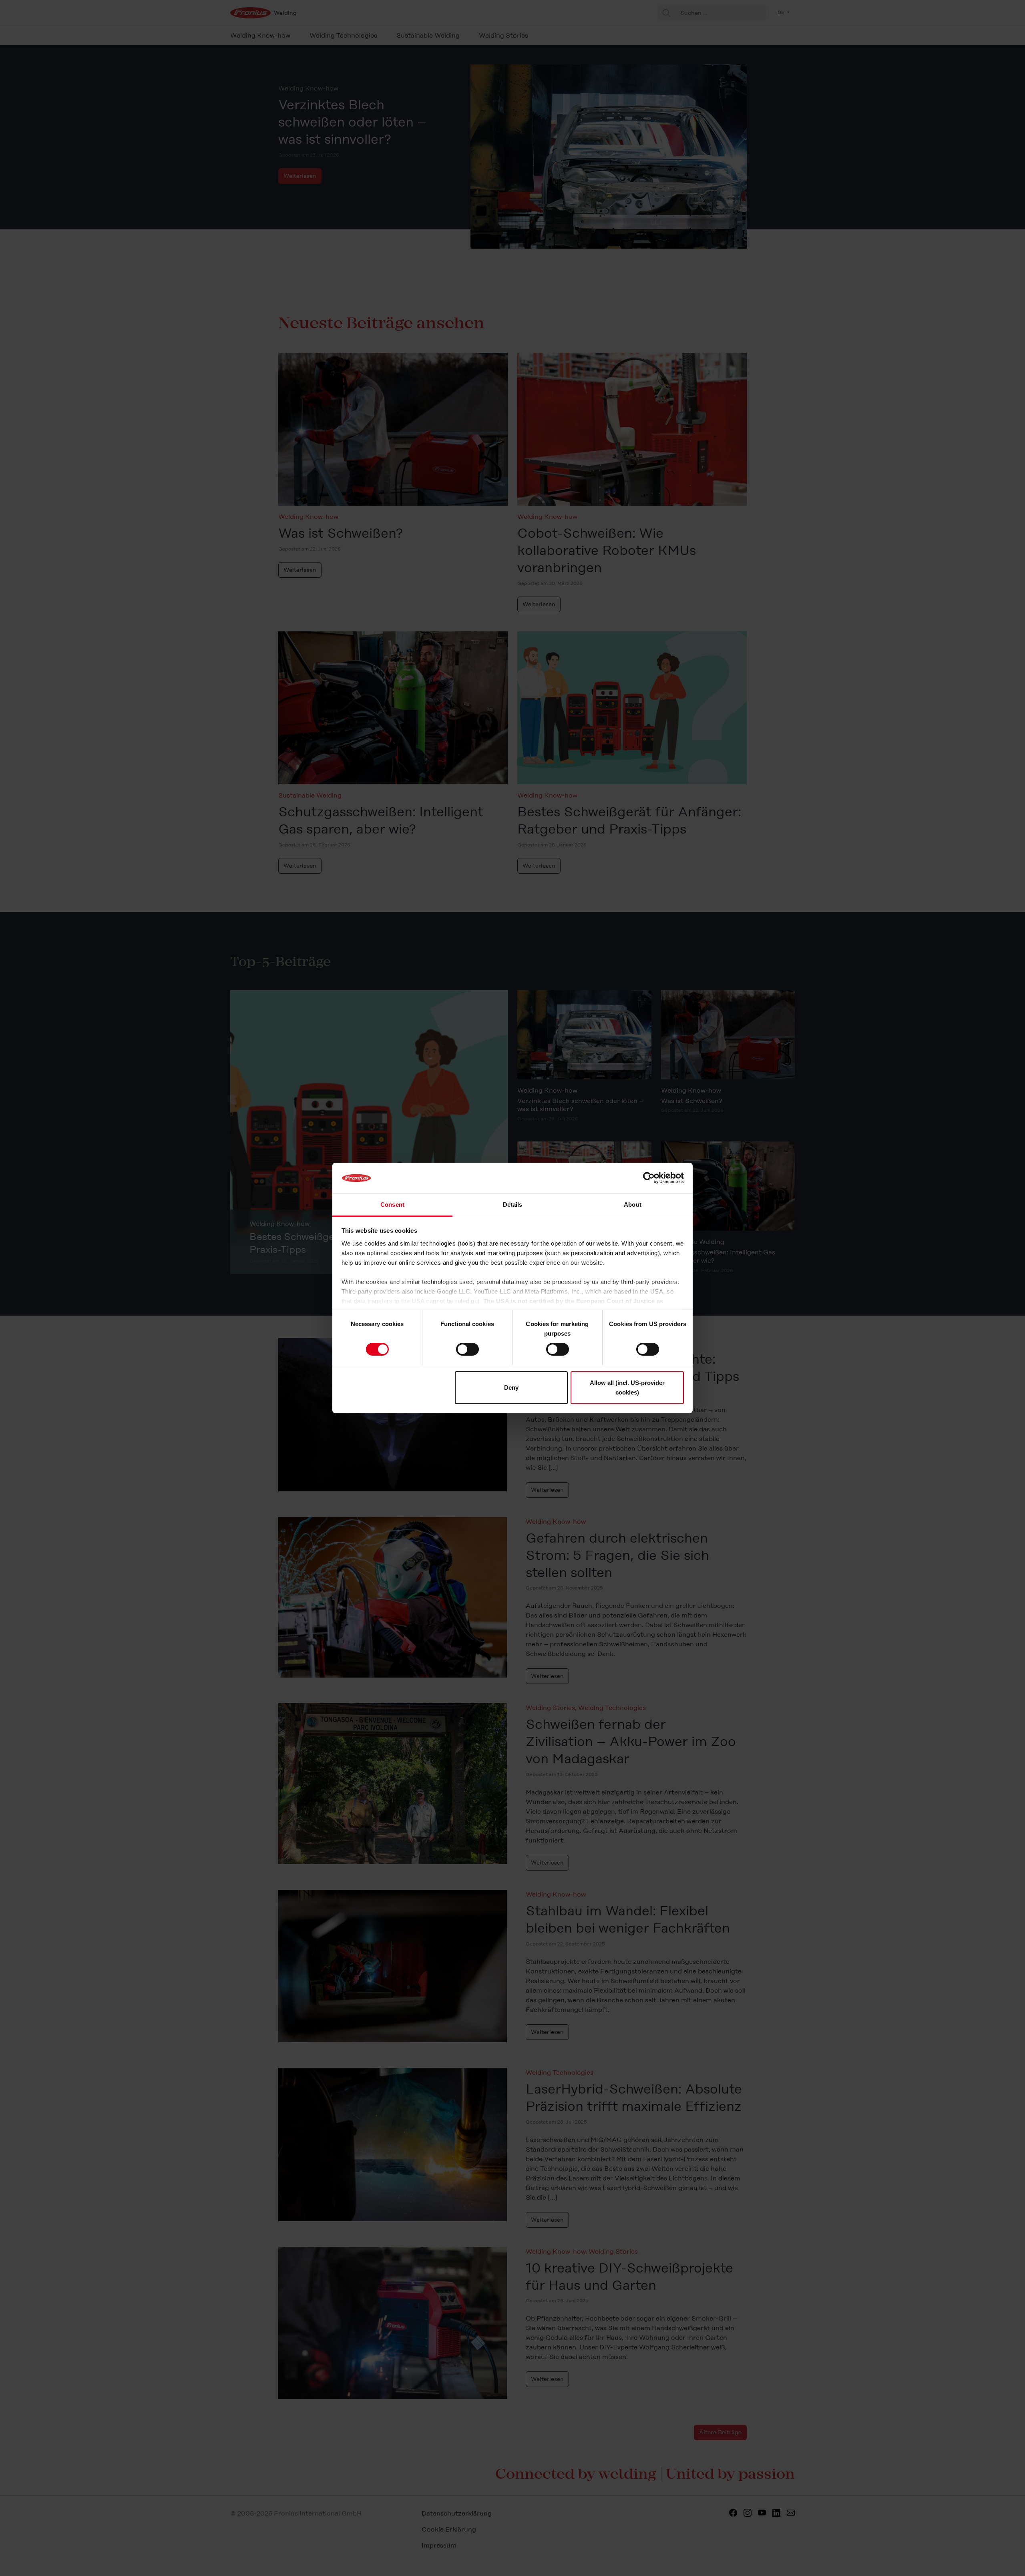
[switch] (467, 1349)
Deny (511, 1387)
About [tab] (633, 1205)
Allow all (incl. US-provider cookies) (627, 1387)
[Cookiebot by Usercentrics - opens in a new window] (649, 1178)
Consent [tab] (392, 1205)
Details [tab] (513, 1205)
